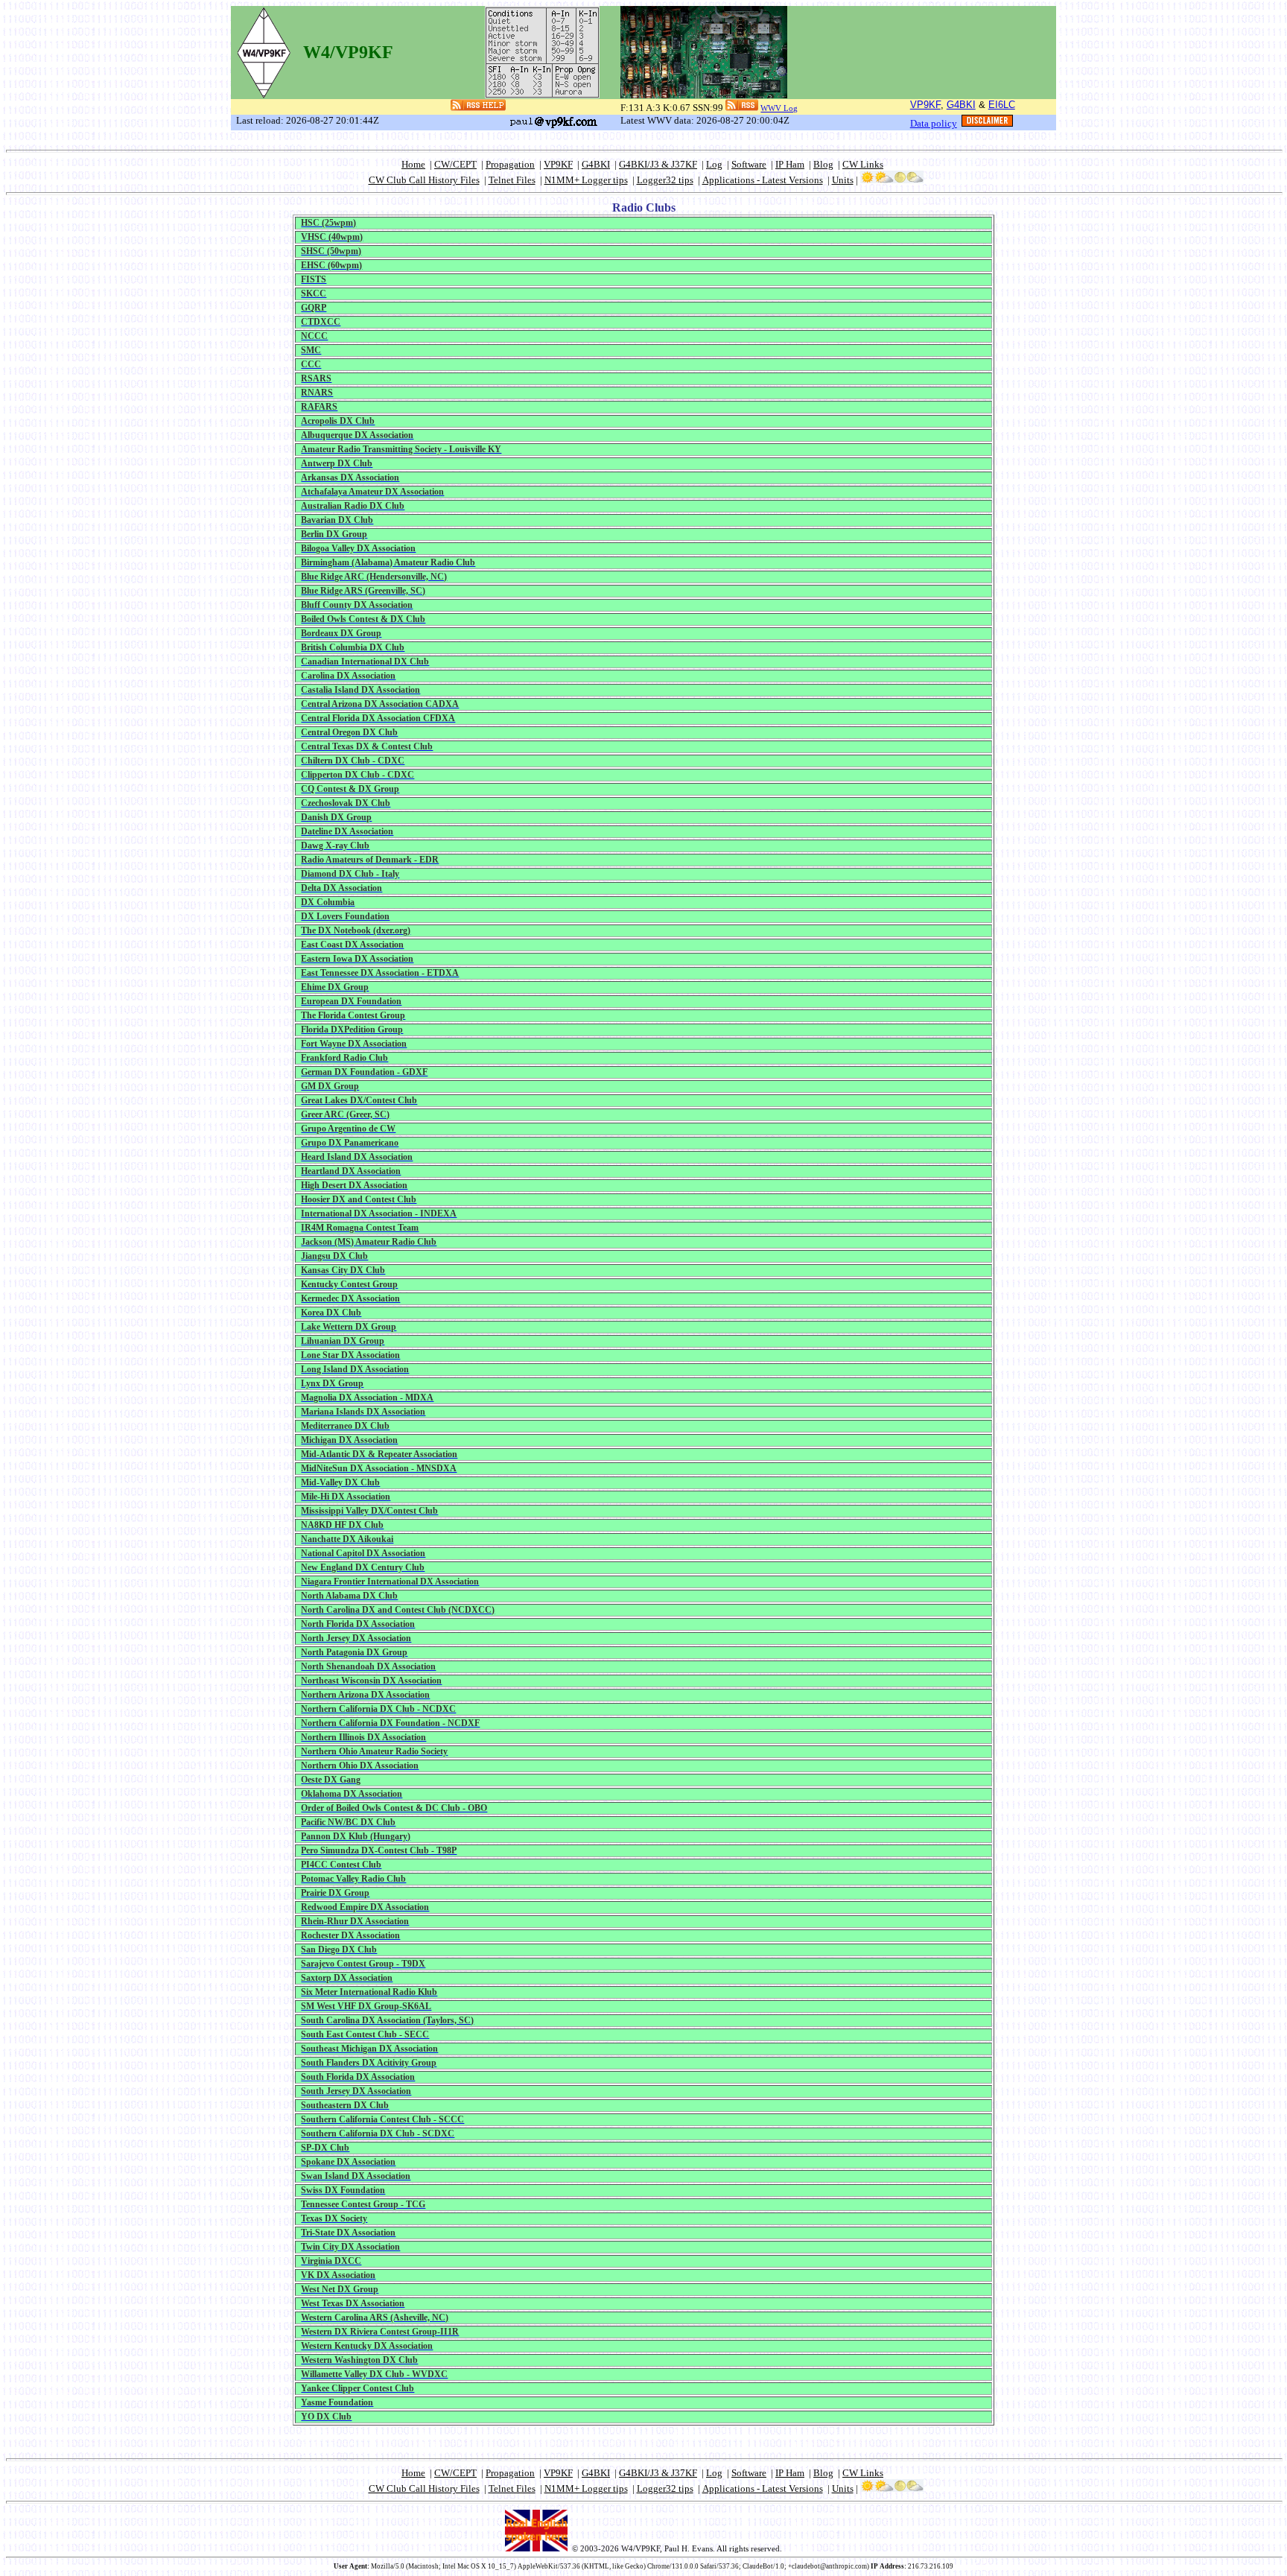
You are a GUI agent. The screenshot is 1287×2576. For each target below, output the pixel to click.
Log (714, 164)
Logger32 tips (665, 180)
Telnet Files (512, 180)
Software (749, 164)
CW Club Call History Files (424, 180)
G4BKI (961, 105)
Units (843, 180)
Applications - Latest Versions (763, 180)
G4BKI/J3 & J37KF (658, 164)
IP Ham (790, 164)
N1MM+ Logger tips (586, 180)
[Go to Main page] (264, 49)
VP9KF (925, 105)
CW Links (863, 164)
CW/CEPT (455, 164)
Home (413, 164)
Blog (823, 164)
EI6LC (1002, 105)
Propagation (510, 164)
